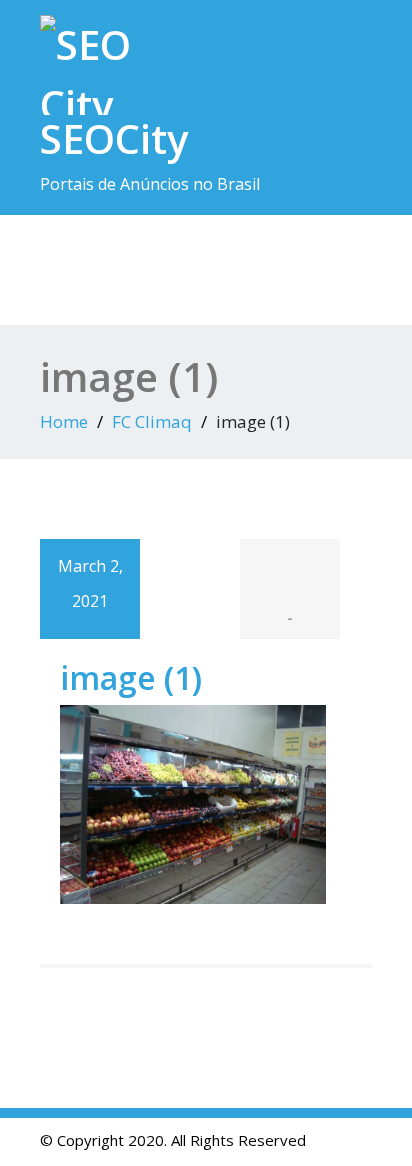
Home (64, 421)
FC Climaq (152, 421)
